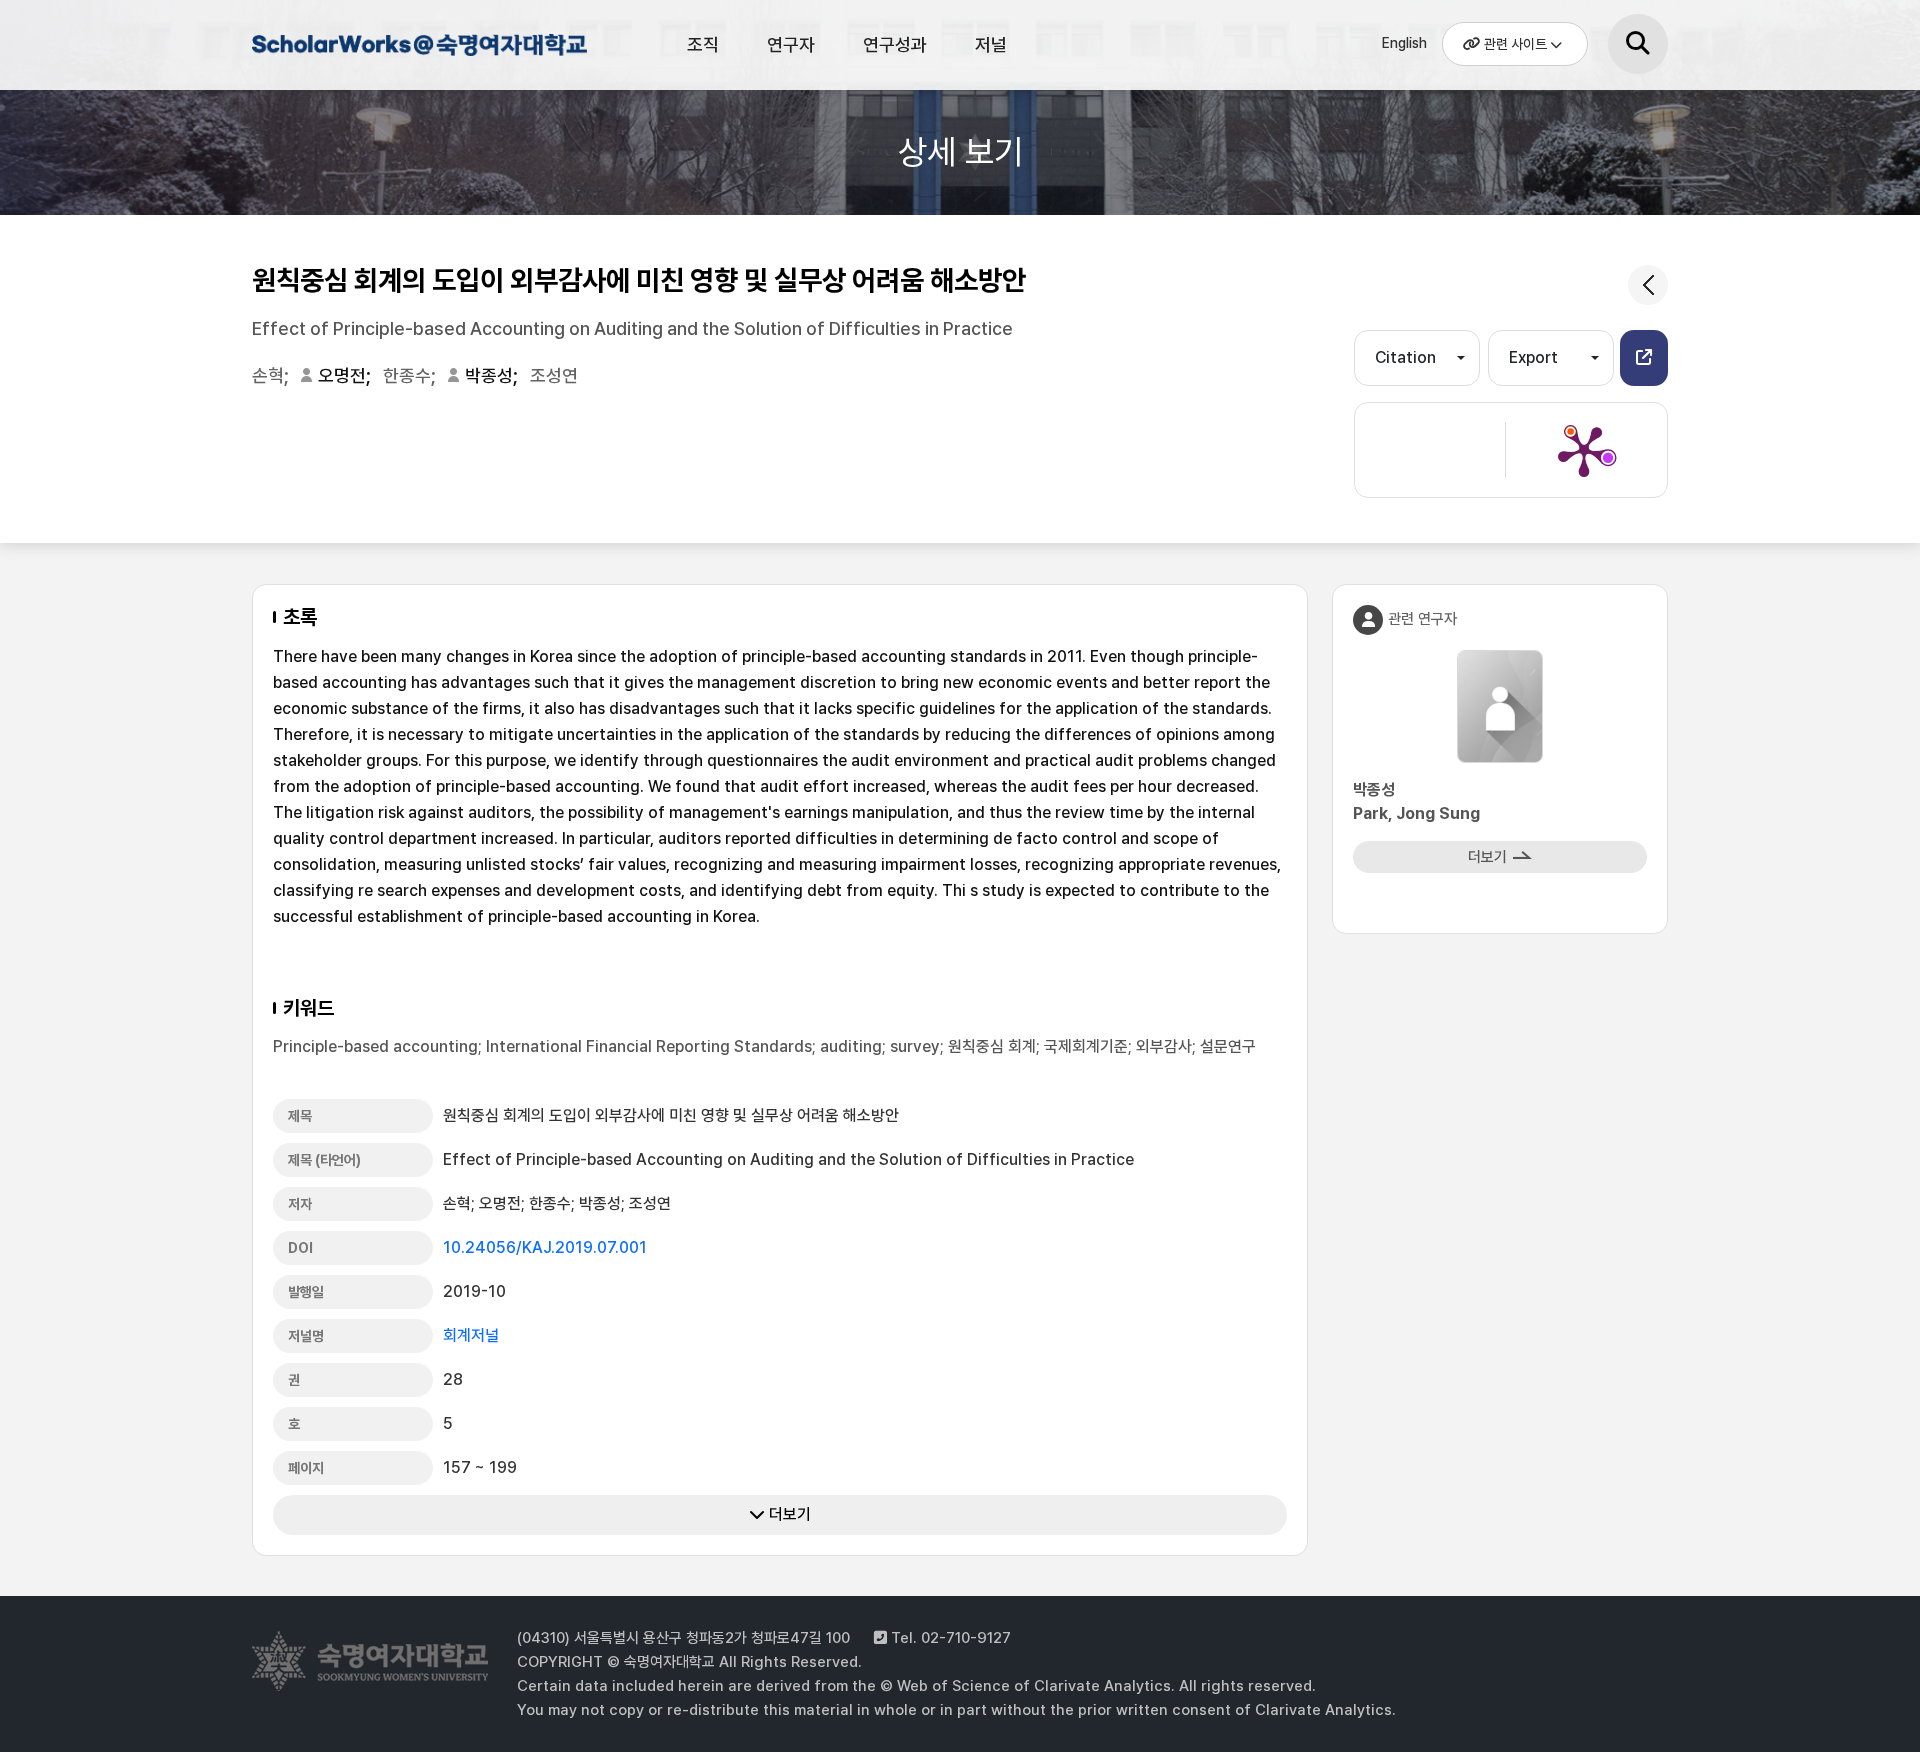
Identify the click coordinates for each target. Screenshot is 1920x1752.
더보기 (788, 1514)
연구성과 (895, 44)
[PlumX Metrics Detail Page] (1584, 450)
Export (1533, 357)
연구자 (791, 44)
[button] (1644, 358)
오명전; (346, 375)
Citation (1405, 357)
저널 (991, 44)
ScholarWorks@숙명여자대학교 (417, 48)
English (1404, 43)
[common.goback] (1648, 285)
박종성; (493, 375)
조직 (703, 44)
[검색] (1638, 44)
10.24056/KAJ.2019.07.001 (545, 1247)
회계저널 (471, 1335)
